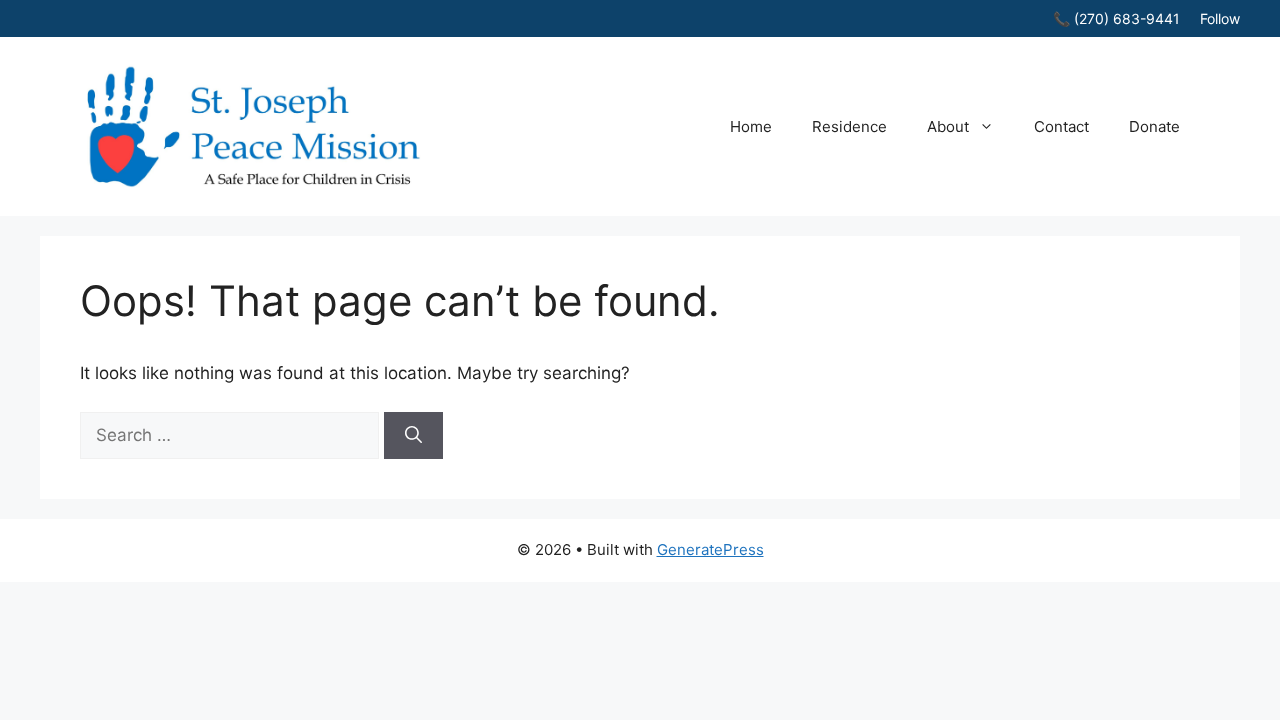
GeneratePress (710, 549)
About (948, 126)
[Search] (413, 436)
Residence (849, 126)
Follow (1220, 18)
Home (751, 126)
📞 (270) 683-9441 (1116, 18)
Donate (1154, 126)
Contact (1061, 126)
